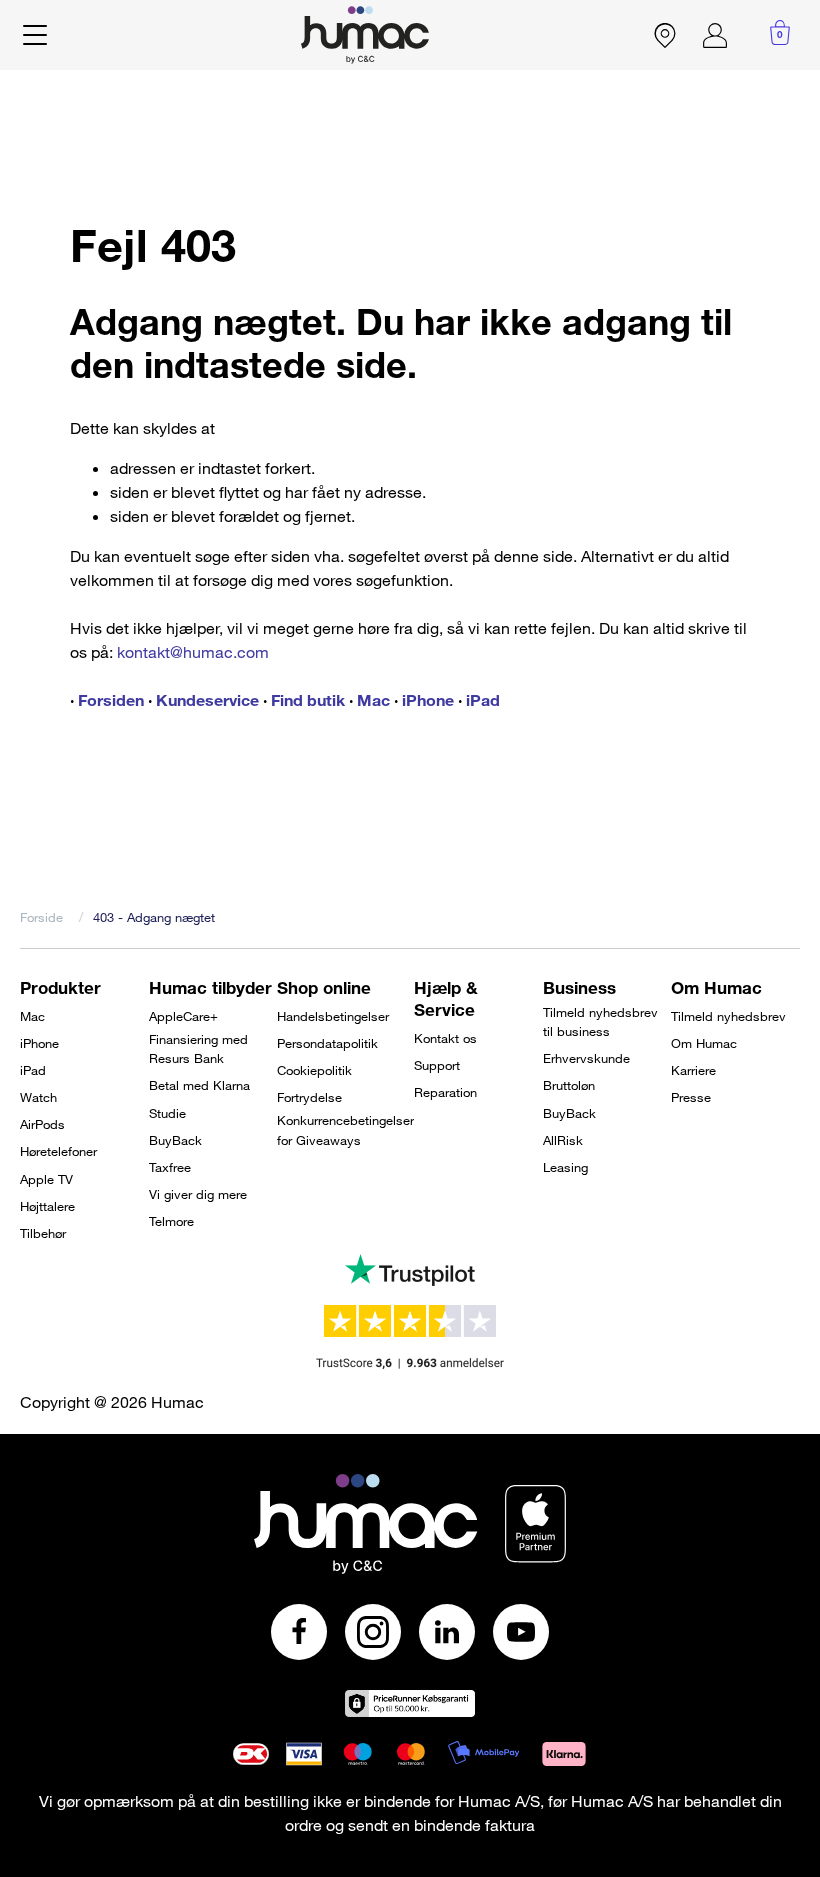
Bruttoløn (569, 1085)
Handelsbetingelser (333, 1016)
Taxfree (170, 1167)
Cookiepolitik (314, 1070)
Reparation (445, 1092)
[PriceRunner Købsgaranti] (410, 1703)
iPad (483, 699)
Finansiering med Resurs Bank (198, 1049)
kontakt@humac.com (193, 652)
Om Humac (704, 1043)
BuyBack (175, 1140)
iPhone (428, 699)
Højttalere (47, 1206)
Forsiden (111, 699)
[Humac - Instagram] (373, 1632)
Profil (715, 35)
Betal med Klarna (199, 1085)
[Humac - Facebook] (299, 1632)
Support (437, 1065)
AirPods (42, 1124)
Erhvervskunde (586, 1058)
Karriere (693, 1070)
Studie (167, 1113)
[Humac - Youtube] (521, 1632)
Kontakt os (445, 1038)
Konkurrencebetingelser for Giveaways (345, 1130)
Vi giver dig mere (198, 1194)
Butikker (665, 35)
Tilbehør (43, 1233)
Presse (691, 1097)
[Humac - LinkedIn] (447, 1632)
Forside (41, 917)
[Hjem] (365, 35)
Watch (38, 1097)
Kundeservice (207, 699)
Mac (373, 699)
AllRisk (563, 1140)
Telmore (171, 1221)
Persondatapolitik (327, 1043)
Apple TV (46, 1179)
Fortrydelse (309, 1097)
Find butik (308, 699)
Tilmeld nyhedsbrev (728, 1016)
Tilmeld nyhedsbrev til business (600, 1022)
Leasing (565, 1167)
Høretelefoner (58, 1151)
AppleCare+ (183, 1016)
